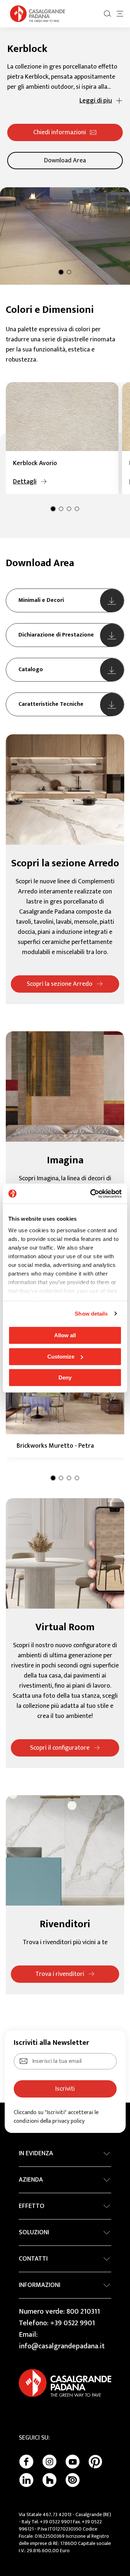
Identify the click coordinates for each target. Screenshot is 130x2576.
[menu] (120, 14)
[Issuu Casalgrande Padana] (73, 2480)
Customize (61, 1357)
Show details (91, 1314)
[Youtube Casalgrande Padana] (73, 2462)
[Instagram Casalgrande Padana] (49, 2462)
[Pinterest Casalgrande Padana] (95, 2462)
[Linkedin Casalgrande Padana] (26, 2480)
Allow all (65, 1335)
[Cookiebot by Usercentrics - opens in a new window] (92, 1194)
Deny (65, 1377)
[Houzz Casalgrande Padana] (49, 2480)
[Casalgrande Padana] (38, 14)
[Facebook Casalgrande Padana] (26, 2462)
